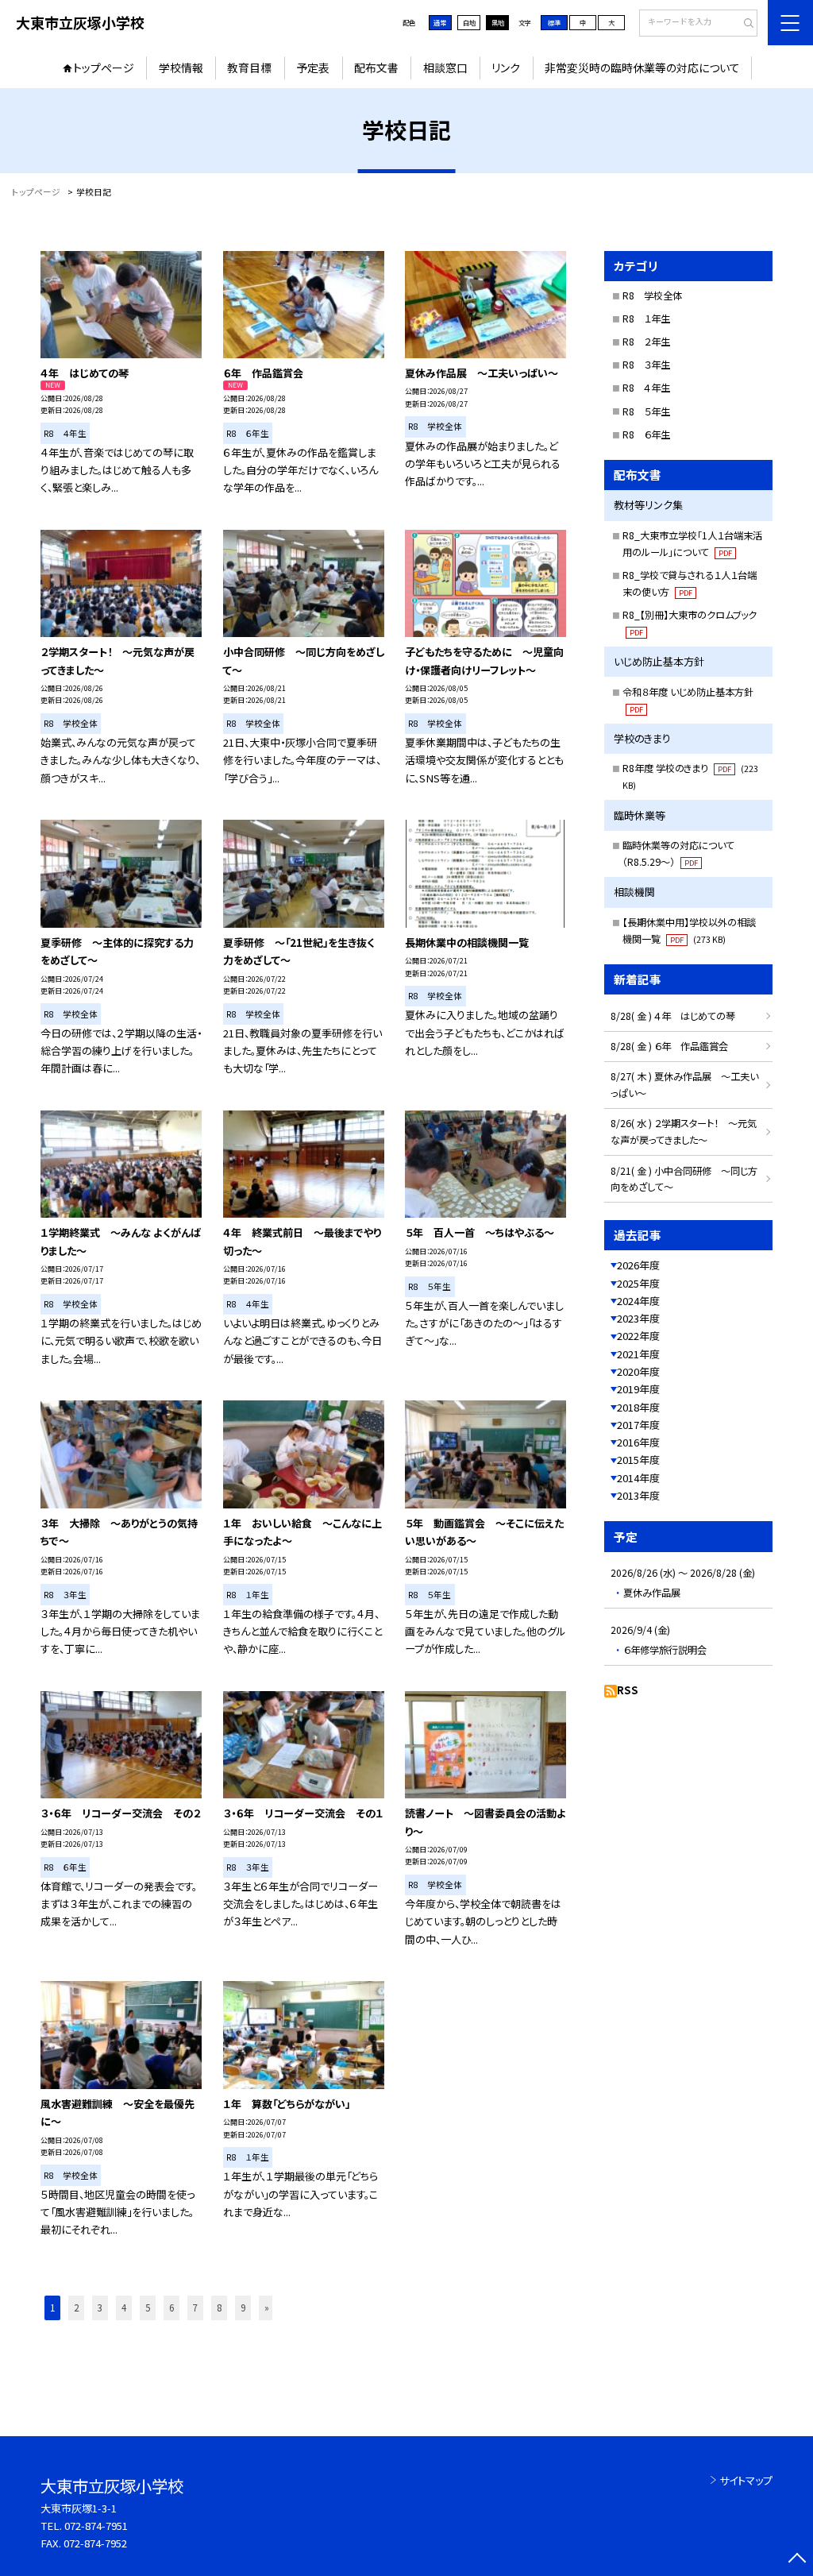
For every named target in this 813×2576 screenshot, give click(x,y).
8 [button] (219, 2308)
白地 (469, 22)
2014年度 (638, 1478)
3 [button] (100, 2308)
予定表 (313, 68)
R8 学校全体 (652, 295)
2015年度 (638, 1460)
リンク (506, 68)
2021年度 (638, 1354)
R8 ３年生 (646, 365)
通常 (440, 22)
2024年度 (638, 1301)
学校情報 (181, 68)
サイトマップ (746, 2480)
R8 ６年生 (646, 434)
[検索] (744, 24)
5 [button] (148, 2308)
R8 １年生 (646, 319)
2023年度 (638, 1318)
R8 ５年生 (646, 411)
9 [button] (243, 2308)
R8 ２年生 (646, 342)
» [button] (267, 2308)
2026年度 (638, 1265)
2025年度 (638, 1283)
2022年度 (638, 1336)
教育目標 (249, 68)
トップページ (104, 68)
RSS (628, 1690)
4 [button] (124, 2308)
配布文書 (376, 68)
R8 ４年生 (646, 388)
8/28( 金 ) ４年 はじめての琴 (673, 1016)
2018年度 (638, 1407)
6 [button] (171, 2308)
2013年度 (638, 1495)
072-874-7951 (96, 2526)
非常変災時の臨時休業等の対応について (642, 68)
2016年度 (638, 1442)
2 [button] (76, 2308)
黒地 (498, 22)
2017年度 (638, 1425)
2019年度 (638, 1389)
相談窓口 (445, 68)
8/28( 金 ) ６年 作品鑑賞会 (669, 1046)
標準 (554, 22)
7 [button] (195, 2308)
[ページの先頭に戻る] (797, 2560)
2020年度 (638, 1371)
